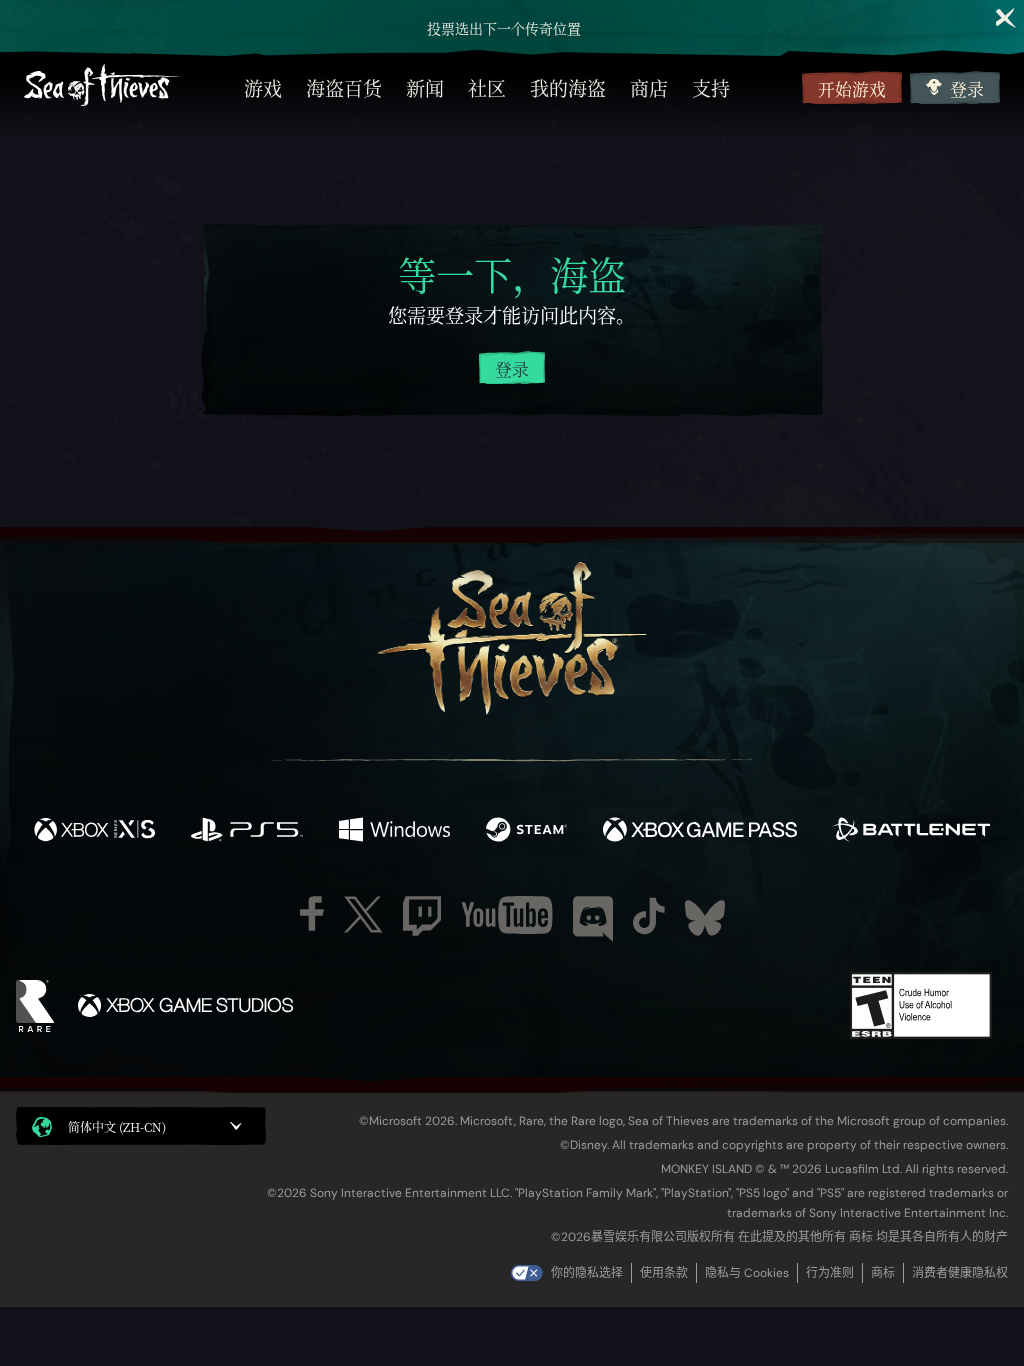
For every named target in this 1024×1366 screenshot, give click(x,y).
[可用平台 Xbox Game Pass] (700, 832)
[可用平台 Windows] (394, 832)
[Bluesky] (705, 918)
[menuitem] (263, 88)
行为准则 (830, 1273)
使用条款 (664, 1273)
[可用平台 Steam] (526, 832)
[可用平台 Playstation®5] (247, 832)
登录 (967, 89)
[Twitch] (422, 916)
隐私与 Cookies (747, 1273)
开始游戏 (852, 89)
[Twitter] (363, 914)
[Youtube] (507, 915)
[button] (141, 1126)
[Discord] (593, 919)
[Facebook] (312, 913)
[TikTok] (649, 916)
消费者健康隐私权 (960, 1273)
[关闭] (1006, 18)
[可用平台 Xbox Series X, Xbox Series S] (94, 832)
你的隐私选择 (587, 1273)
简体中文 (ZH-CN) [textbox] (117, 1126)
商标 (883, 1273)
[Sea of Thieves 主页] (102, 87)
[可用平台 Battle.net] (911, 832)
